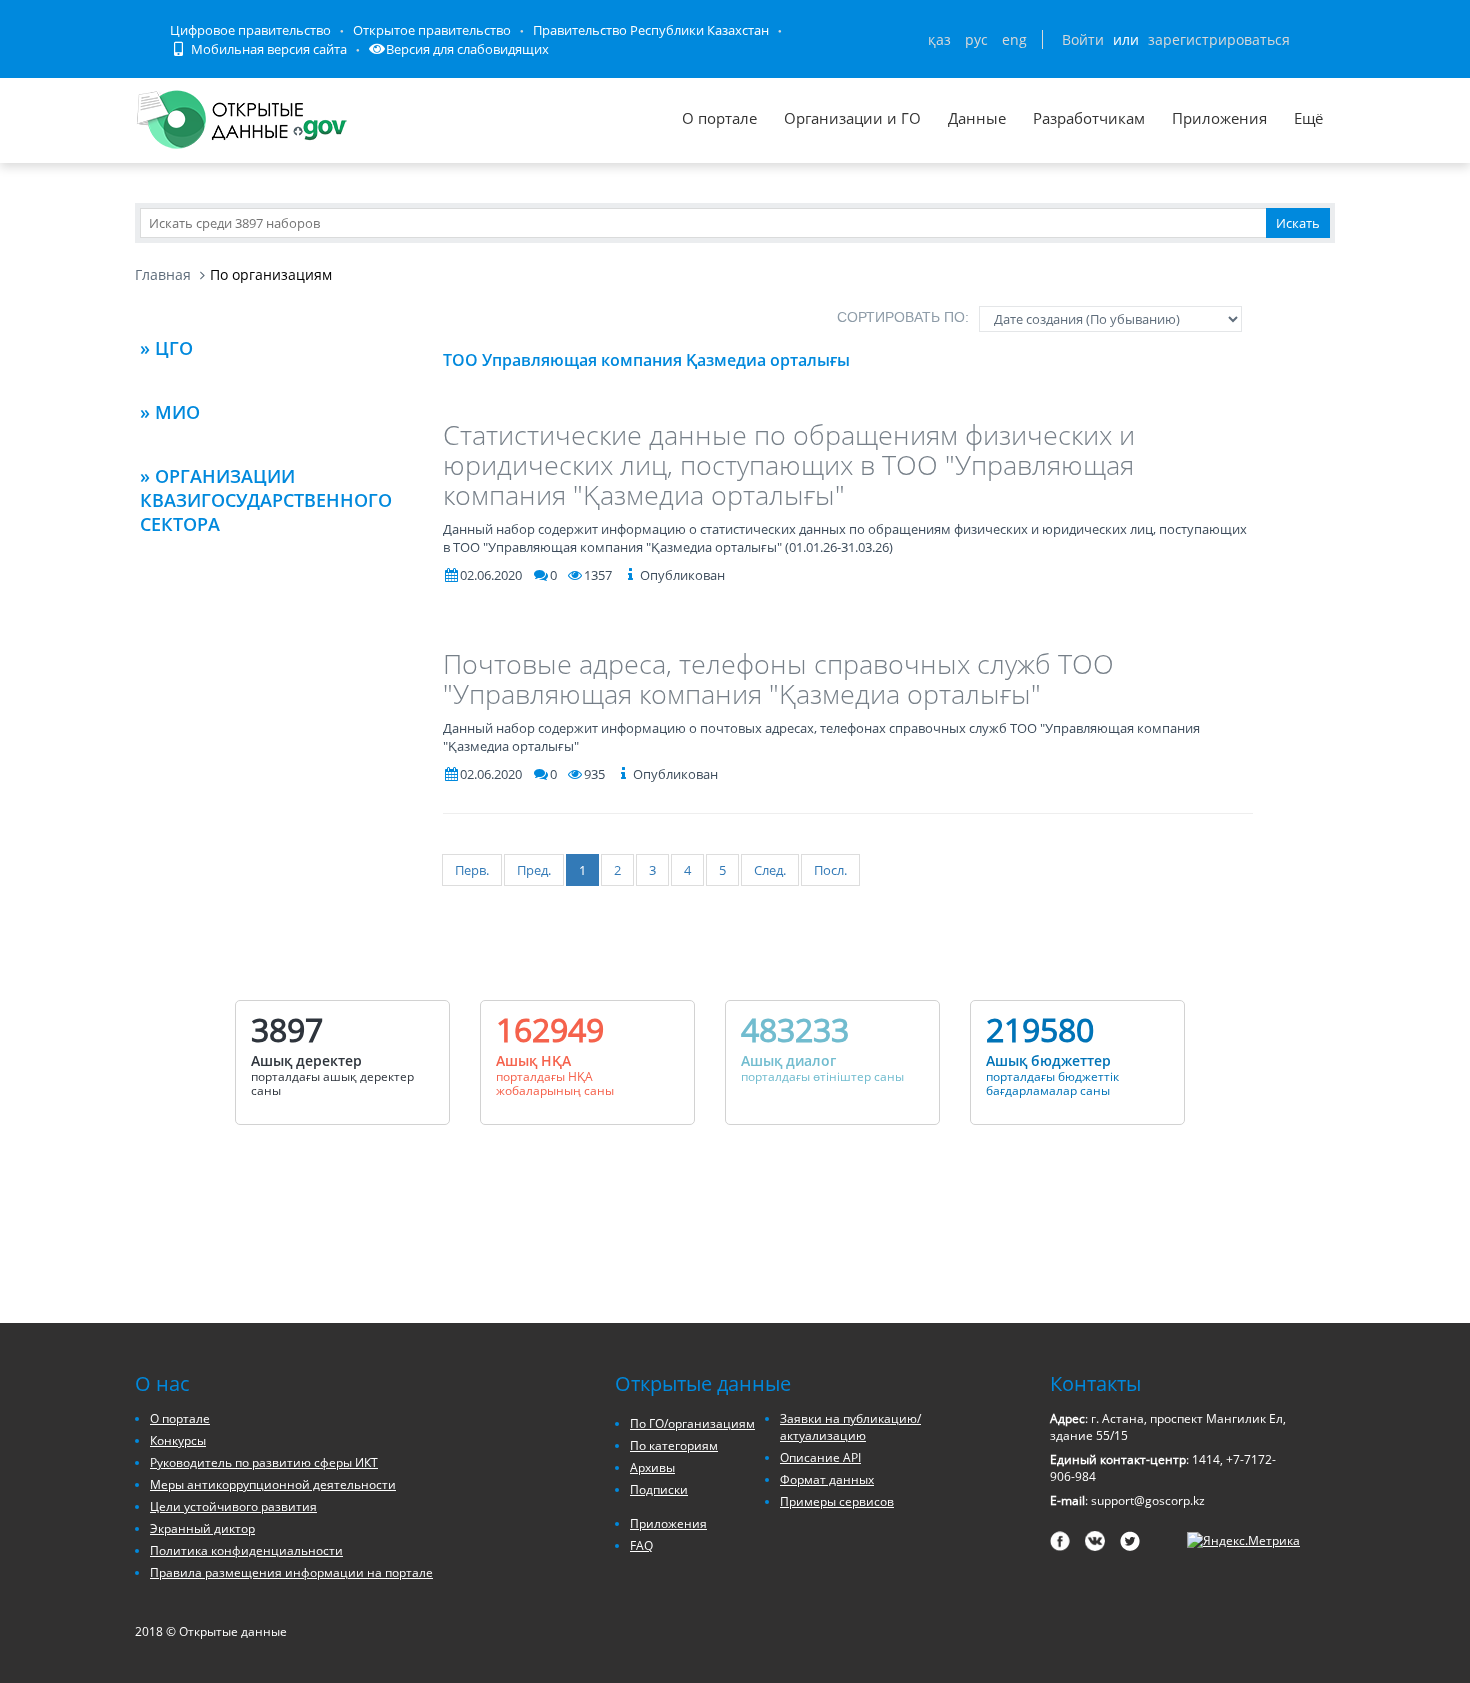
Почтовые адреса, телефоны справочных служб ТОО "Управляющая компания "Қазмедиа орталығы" (778, 678)
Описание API (820, 1457)
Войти (1083, 39)
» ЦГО (166, 348)
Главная (163, 274)
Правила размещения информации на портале (291, 1572)
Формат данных (827, 1479)
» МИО (170, 412)
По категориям (674, 1445)
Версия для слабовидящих (467, 49)
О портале (719, 118)
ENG (1014, 39)
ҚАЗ (939, 39)
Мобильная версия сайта (267, 49)
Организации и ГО (852, 118)
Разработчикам (1089, 118)
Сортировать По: (903, 317)
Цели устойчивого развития (233, 1506)
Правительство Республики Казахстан (651, 30)
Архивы (652, 1467)
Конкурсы (178, 1440)
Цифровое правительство (250, 30)
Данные (977, 118)
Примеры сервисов (837, 1501)
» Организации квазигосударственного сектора (266, 500)
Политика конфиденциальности (246, 1550)
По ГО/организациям (692, 1423)
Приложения (1219, 118)
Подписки (659, 1489)
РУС (976, 39)
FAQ (641, 1545)
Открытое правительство (432, 30)
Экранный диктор (202, 1528)
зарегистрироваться (1219, 39)
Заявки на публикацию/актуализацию (850, 1427)
